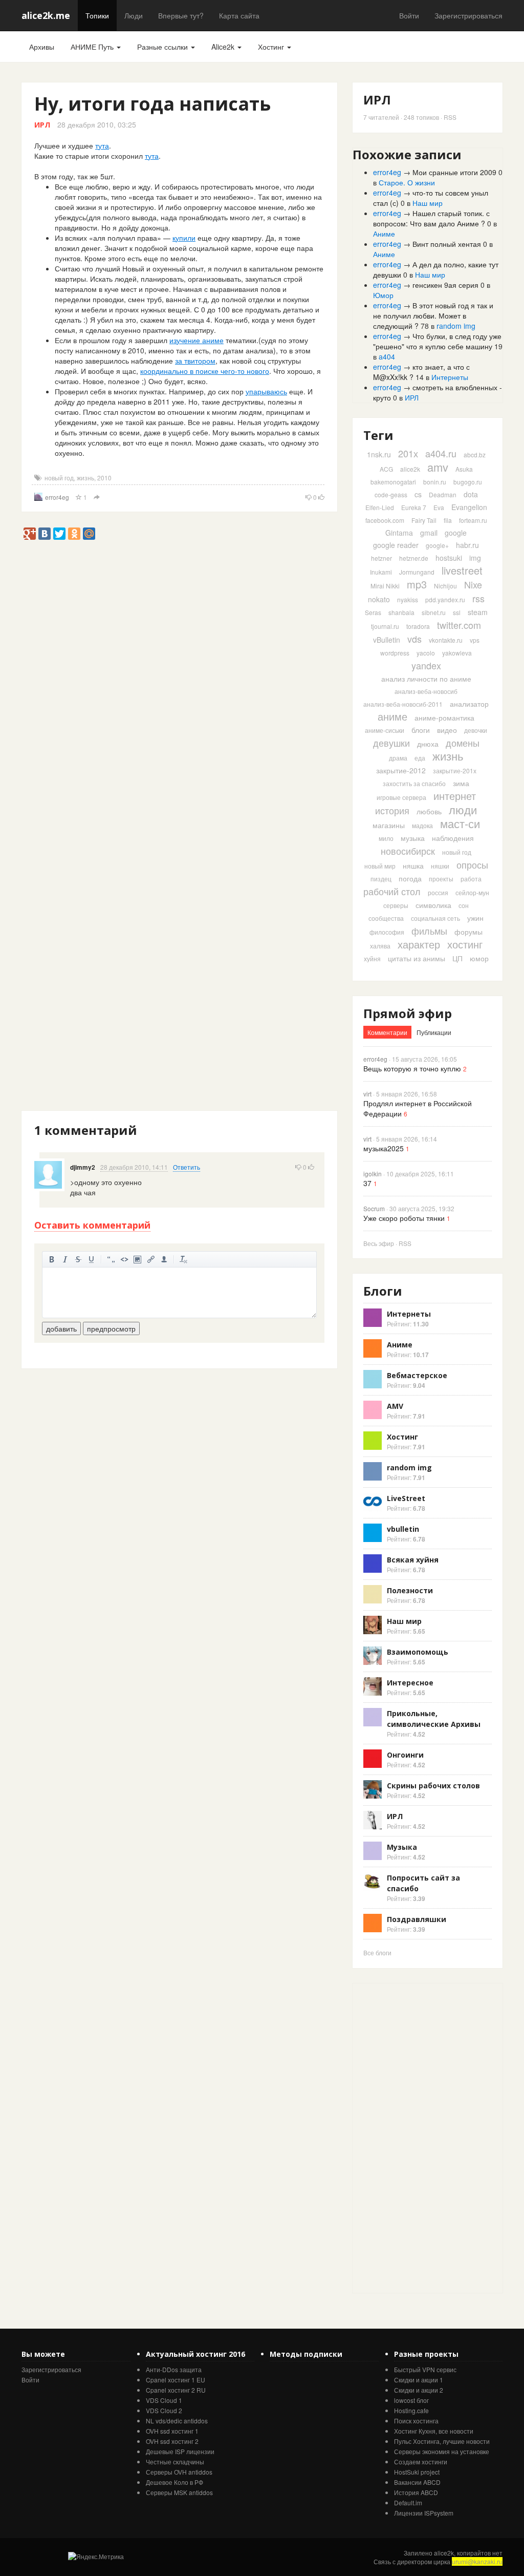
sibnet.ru (434, 612)
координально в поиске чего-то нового (205, 371)
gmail (429, 533)
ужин (475, 918)
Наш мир (428, 203)
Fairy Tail (424, 520)
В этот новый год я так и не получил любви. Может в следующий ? (433, 315)
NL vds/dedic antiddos (177, 2421)
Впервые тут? (181, 15)
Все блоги (377, 1952)
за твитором (195, 361)
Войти (409, 15)
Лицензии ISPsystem (424, 2513)
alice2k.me (46, 15)
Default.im (408, 2503)
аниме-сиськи (385, 730)
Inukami (381, 572)
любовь (429, 811)
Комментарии (387, 1032)
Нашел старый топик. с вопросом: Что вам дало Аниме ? (431, 218)
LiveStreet (406, 1498)
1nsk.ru (379, 454)
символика (433, 905)
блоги (421, 730)
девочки (476, 730)
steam (478, 612)
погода (410, 878)
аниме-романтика (444, 717)
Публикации (434, 1032)
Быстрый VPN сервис (425, 2369)
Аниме (384, 234)
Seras (373, 612)
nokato (379, 599)
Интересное (410, 1683)
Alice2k (224, 47)
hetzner (381, 558)
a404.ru (441, 453)
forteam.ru (473, 520)
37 (367, 1183)
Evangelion (469, 507)
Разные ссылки (163, 47)
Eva (439, 507)
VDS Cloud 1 (164, 2400)
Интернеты (450, 377)
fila (448, 520)
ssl (457, 612)
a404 (387, 356)
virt (367, 1094)
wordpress (395, 653)
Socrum (374, 1208)
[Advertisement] (208, 563)
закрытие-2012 (401, 770)
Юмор (383, 295)
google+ (437, 545)
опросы (472, 864)
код (124, 1259)
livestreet (462, 570)
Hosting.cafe (411, 2410)
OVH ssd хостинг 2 (172, 2441)
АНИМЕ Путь (93, 47)
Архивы (42, 47)
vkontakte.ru (446, 640)
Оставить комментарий (92, 1225)
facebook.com (385, 520)
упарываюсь (266, 391)
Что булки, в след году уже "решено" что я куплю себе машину (437, 341)
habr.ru (467, 545)
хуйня (372, 958)
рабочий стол (392, 891)
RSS (450, 117)
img (475, 558)
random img (456, 326)
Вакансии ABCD (417, 2482)
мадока (422, 825)
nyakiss (408, 599)
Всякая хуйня (413, 1560)
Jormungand (417, 572)
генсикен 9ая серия (445, 285)
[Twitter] (59, 534)
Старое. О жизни (407, 182)
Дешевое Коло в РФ (174, 2482)
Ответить (187, 1167)
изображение (138, 1259)
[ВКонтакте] (45, 534)
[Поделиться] (97, 498)
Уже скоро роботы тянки (404, 1218)
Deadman (443, 494)
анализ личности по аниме (426, 679)
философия (387, 932)
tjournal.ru (385, 626)
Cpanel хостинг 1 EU (176, 2380)
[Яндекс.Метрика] (96, 2556)
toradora (418, 626)
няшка (413, 865)
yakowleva (457, 653)
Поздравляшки (417, 1919)
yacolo (426, 653)
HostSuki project (417, 2472)
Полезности (410, 1590)
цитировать (111, 1259)
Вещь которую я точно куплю (412, 1068)
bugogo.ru (468, 482)
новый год (59, 478)
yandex (426, 665)
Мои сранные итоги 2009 (454, 172)
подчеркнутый (92, 1259)
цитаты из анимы (417, 958)
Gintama (399, 533)
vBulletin (387, 640)
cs (418, 494)
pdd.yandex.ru (445, 599)
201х (408, 453)
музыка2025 (384, 1148)
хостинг (465, 944)
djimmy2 (83, 1167)
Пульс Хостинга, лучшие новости (442, 2441)
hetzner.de (414, 558)
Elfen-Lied (380, 507)
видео (447, 730)
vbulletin (403, 1529)
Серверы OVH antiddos (179, 2472)
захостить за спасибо (414, 783)
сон (464, 905)
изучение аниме (196, 340)
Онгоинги (405, 1755)
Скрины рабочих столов (433, 1786)
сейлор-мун (472, 892)
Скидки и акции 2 (419, 2390)
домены (463, 743)
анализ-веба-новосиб (426, 691)
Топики (97, 15)
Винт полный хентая (447, 244)
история (392, 810)
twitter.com (459, 625)
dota (471, 494)
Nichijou (445, 586)
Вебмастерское (417, 1375)
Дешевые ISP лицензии (180, 2451)
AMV (395, 1406)
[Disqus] (179, 716)
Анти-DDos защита (174, 2369)
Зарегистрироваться (468, 15)
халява (380, 946)
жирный (52, 1259)
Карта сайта (239, 15)
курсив (65, 1259)
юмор (479, 958)
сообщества (386, 918)
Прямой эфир (408, 1013)
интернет (455, 796)
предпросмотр (111, 1328)
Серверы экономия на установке (442, 2451)
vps (475, 640)
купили (184, 238)
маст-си (460, 823)
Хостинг (272, 47)
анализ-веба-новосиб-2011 (403, 704)
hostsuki (449, 558)
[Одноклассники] (74, 534)
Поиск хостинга (416, 2421)
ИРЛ (42, 125)
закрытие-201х (455, 770)
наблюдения (453, 838)
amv (438, 467)
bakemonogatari (393, 482)
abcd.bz (475, 455)
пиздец (381, 879)
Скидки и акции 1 (419, 2380)
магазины (389, 825)
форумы (468, 932)
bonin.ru (435, 482)
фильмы (429, 931)
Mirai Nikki (385, 586)
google (456, 533)
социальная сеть (435, 918)
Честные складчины (175, 2462)
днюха (428, 744)
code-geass (391, 494)
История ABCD (416, 2492)
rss (478, 598)
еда (420, 758)
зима (461, 783)
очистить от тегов (184, 1259)
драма (398, 758)
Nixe (473, 584)
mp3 (417, 584)
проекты (441, 879)
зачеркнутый (78, 1259)
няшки (440, 866)
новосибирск (408, 851)
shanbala (401, 612)
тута (102, 145)
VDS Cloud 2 (164, 2410)
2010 (104, 478)
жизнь (85, 478)
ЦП (457, 958)
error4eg (57, 497)
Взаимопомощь (418, 1652)
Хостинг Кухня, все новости (434, 2431)
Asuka (464, 469)
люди (463, 809)
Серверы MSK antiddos (179, 2492)
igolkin (373, 1174)
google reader (396, 545)
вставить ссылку (151, 1259)
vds (414, 639)
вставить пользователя (164, 1259)
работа (471, 879)
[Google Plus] (30, 534)
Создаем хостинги (421, 2462)
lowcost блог (411, 2400)
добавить (61, 1328)
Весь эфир (379, 1243)
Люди (134, 15)
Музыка (402, 1847)
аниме (392, 716)
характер (419, 944)
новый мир (380, 866)
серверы (396, 905)
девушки (391, 743)
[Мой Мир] (89, 534)
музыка (413, 838)
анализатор (469, 704)
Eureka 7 (414, 507)
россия (438, 892)
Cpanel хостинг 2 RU (176, 2390)
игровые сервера (401, 797)
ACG (386, 469)
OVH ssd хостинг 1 (172, 2431)
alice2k (410, 469)
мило (386, 838)
